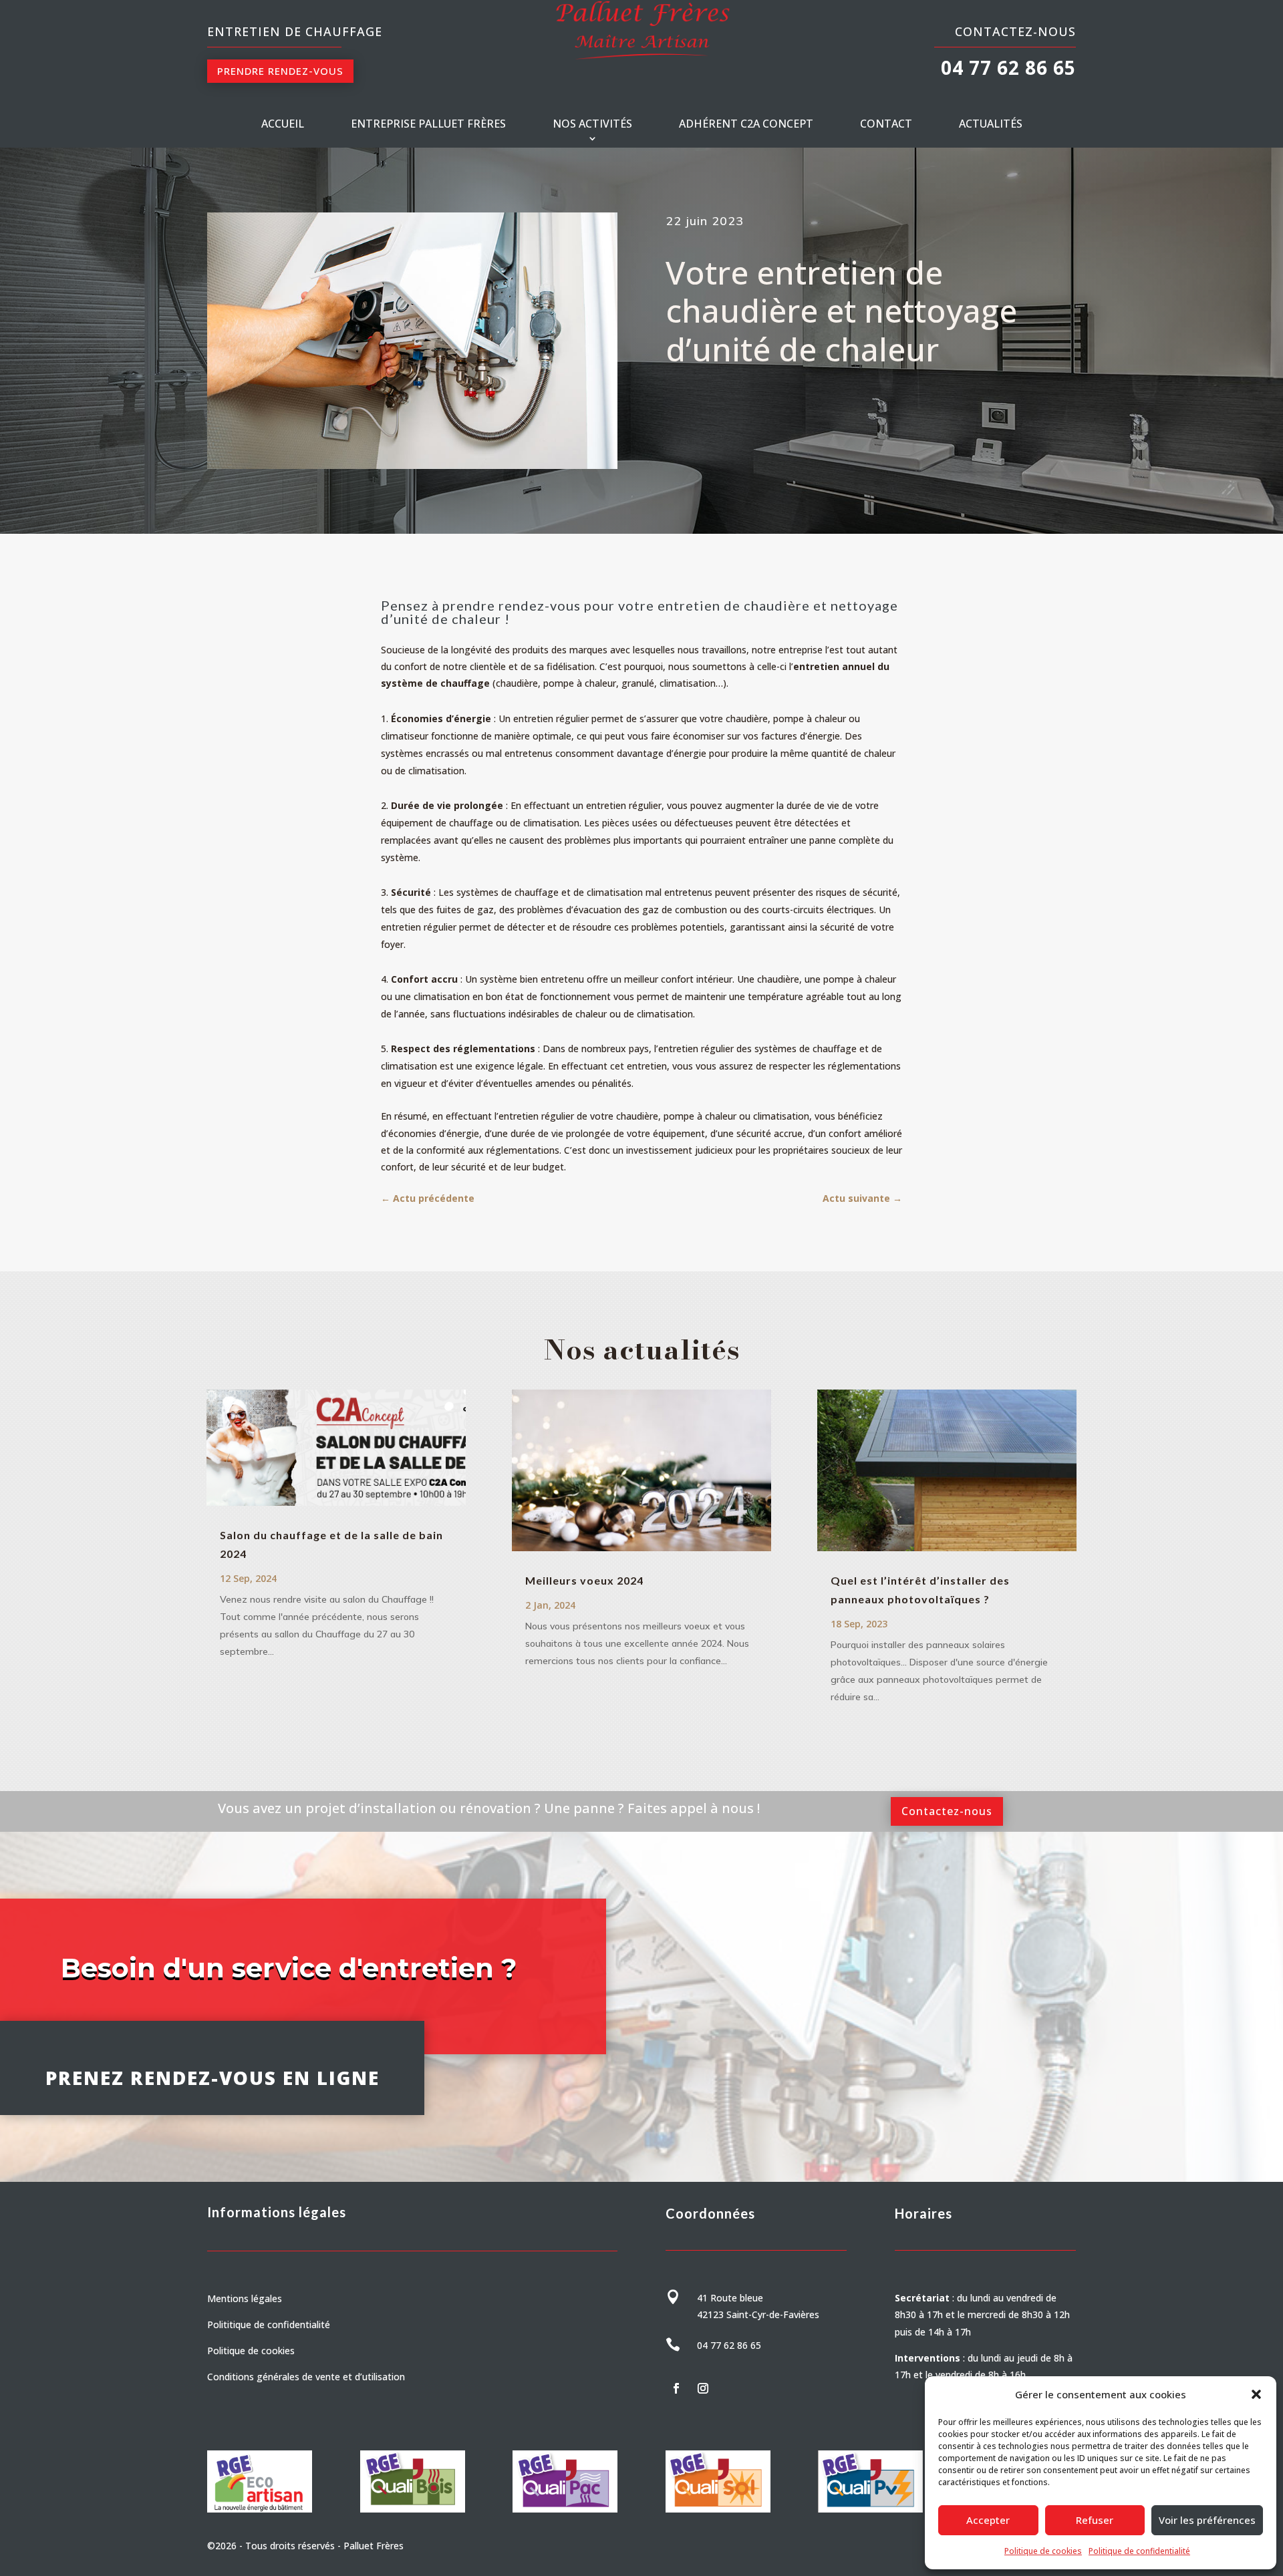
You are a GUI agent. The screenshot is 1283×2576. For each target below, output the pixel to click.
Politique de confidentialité (1139, 2551)
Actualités (991, 124)
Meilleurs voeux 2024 (584, 1580)
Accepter (988, 2520)
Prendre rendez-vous (280, 71)
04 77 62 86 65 (1008, 67)
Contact (886, 124)
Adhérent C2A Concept (746, 124)
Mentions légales (245, 2298)
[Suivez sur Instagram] (703, 2388)
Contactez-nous (947, 1811)
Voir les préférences (1207, 2520)
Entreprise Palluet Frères (428, 124)
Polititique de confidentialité (269, 2324)
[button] (1256, 2394)
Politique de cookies (1043, 2551)
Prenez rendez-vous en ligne (212, 2078)
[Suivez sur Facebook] (676, 2388)
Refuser (1095, 2520)
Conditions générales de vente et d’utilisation (306, 2377)
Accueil (283, 124)
